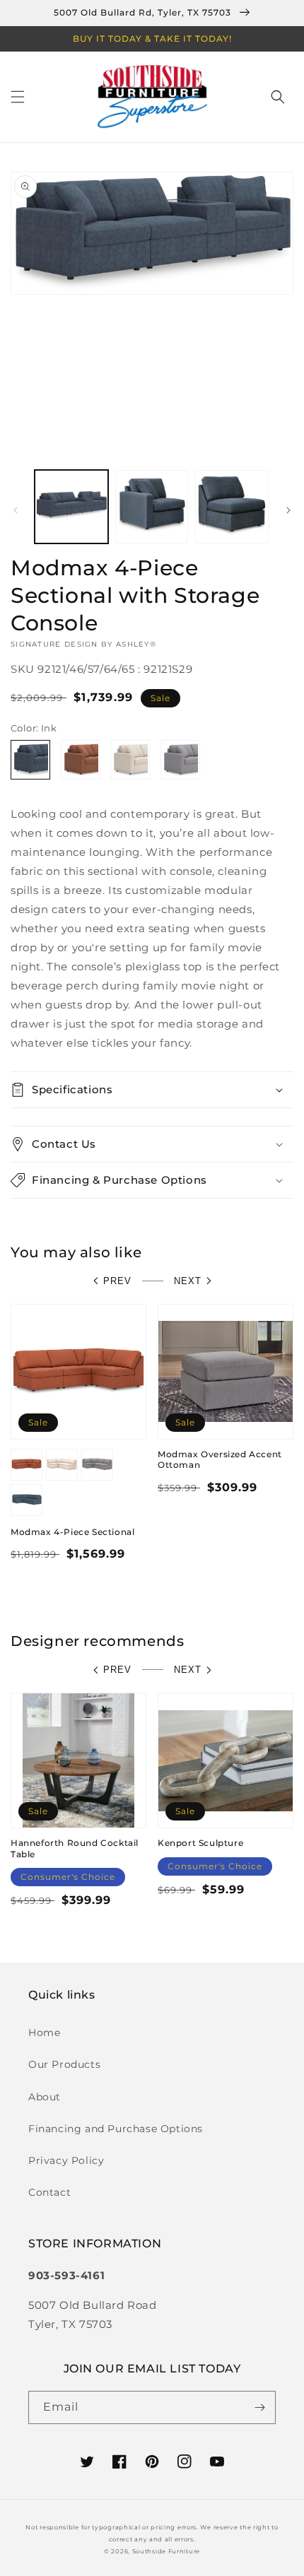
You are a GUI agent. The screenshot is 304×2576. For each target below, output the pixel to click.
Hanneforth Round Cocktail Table (75, 1848)
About (45, 2097)
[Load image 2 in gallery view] (152, 507)
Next (188, 1281)
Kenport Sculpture (200, 1843)
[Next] (288, 510)
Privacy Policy (66, 2160)
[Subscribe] (259, 2407)
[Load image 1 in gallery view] (71, 507)
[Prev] (16, 510)
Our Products (64, 2064)
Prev (117, 1281)
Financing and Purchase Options (116, 2129)
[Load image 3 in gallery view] (232, 507)
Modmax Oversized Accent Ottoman (220, 1460)
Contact (49, 2192)
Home (44, 2033)
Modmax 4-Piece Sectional (72, 1532)
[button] (18, 97)
